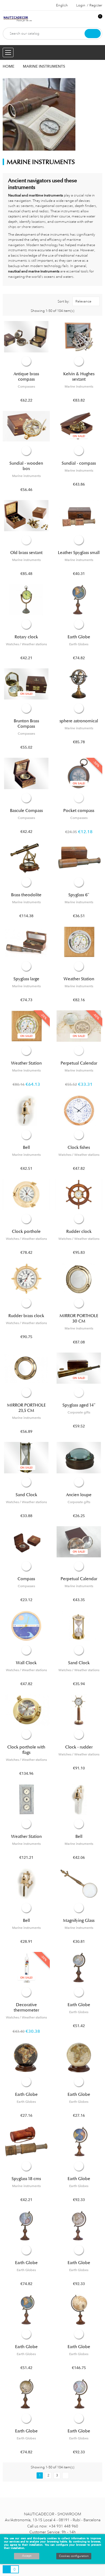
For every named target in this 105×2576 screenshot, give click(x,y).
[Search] (93, 34)
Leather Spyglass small (79, 553)
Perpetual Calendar (79, 1063)
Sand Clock (26, 1495)
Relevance (83, 301)
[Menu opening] (8, 52)
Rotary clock (26, 637)
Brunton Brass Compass (26, 724)
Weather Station (79, 979)
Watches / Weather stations (26, 644)
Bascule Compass (26, 811)
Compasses (26, 387)
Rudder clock (79, 1231)
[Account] (89, 19)
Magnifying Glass (79, 1921)
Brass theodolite (26, 895)
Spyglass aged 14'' (79, 1405)
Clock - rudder (79, 1747)
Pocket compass (79, 811)
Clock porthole (26, 1231)
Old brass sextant (26, 553)
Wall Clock (26, 1663)
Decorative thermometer (26, 2007)
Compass (26, 1579)
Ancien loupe (79, 1495)
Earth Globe (79, 637)
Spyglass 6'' (79, 895)
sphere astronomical (79, 721)
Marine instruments (79, 387)
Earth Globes (79, 644)
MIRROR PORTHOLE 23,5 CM (26, 1408)
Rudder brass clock (26, 1316)
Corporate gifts (79, 1412)
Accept (27, 2556)
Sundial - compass (79, 463)
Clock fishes (79, 1147)
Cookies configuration (74, 2556)
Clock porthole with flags (26, 1750)
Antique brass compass (26, 377)
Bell (26, 1147)
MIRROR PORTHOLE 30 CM (79, 1318)
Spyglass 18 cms (26, 2179)
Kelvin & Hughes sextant (79, 377)
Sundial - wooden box (26, 466)
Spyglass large (26, 979)
